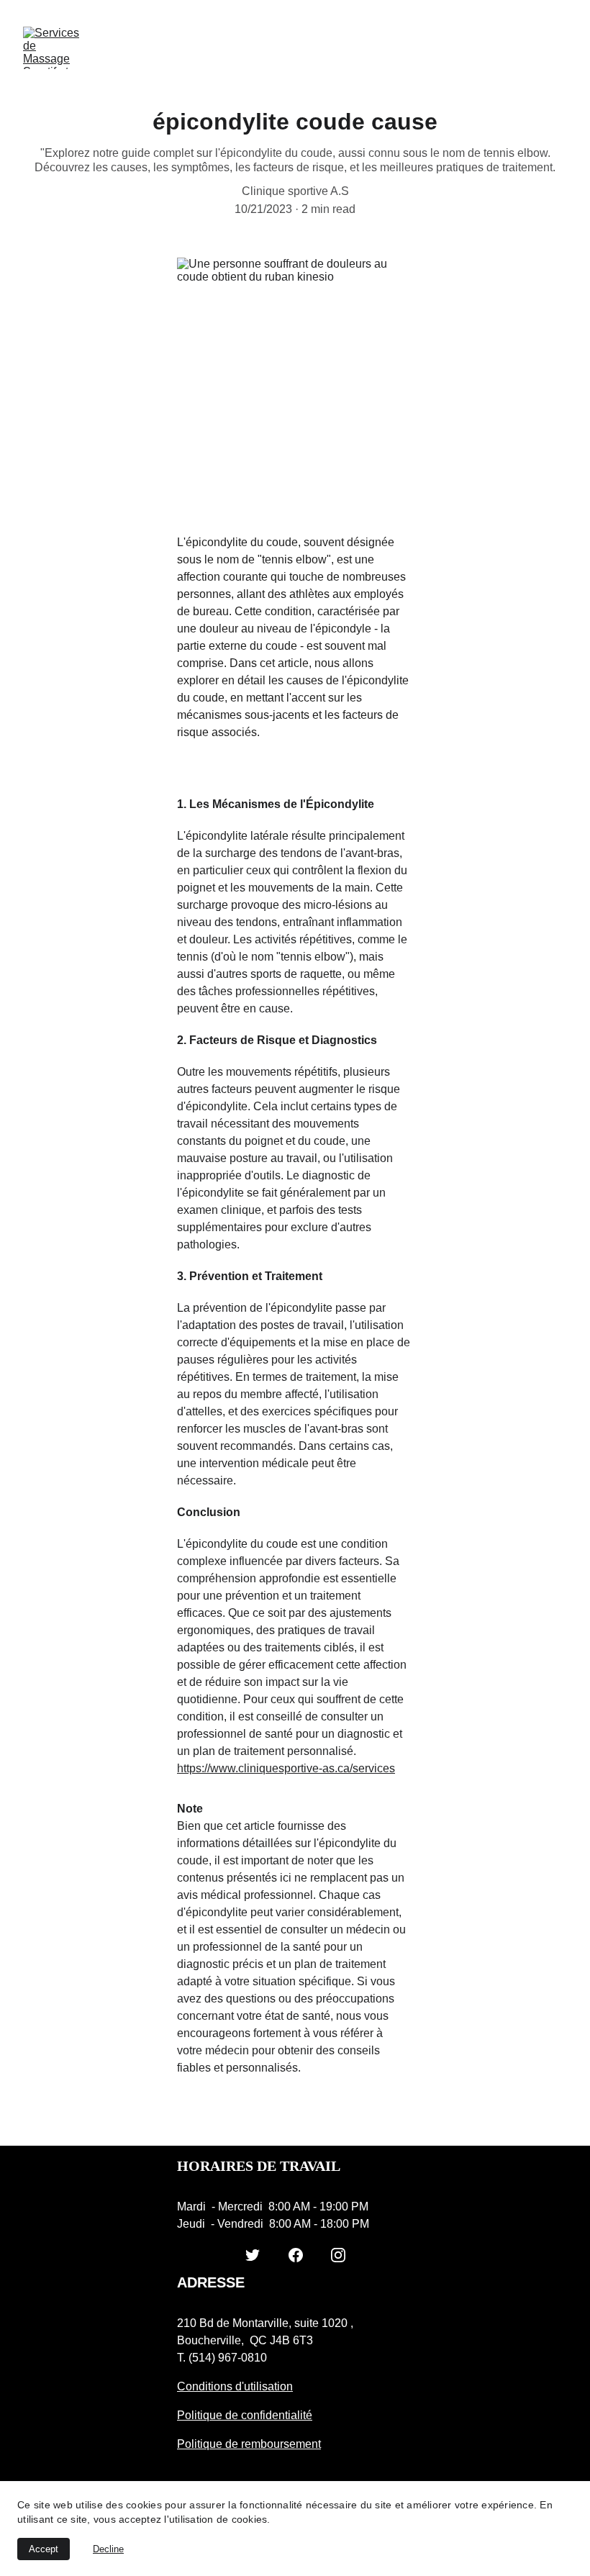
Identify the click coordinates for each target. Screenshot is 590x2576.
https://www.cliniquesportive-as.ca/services (286, 1768)
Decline (108, 2549)
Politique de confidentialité (245, 2415)
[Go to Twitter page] (253, 2255)
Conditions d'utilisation (235, 2386)
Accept (44, 2549)
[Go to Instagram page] (338, 2255)
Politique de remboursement (249, 2444)
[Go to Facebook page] (296, 2255)
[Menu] (558, 48)
